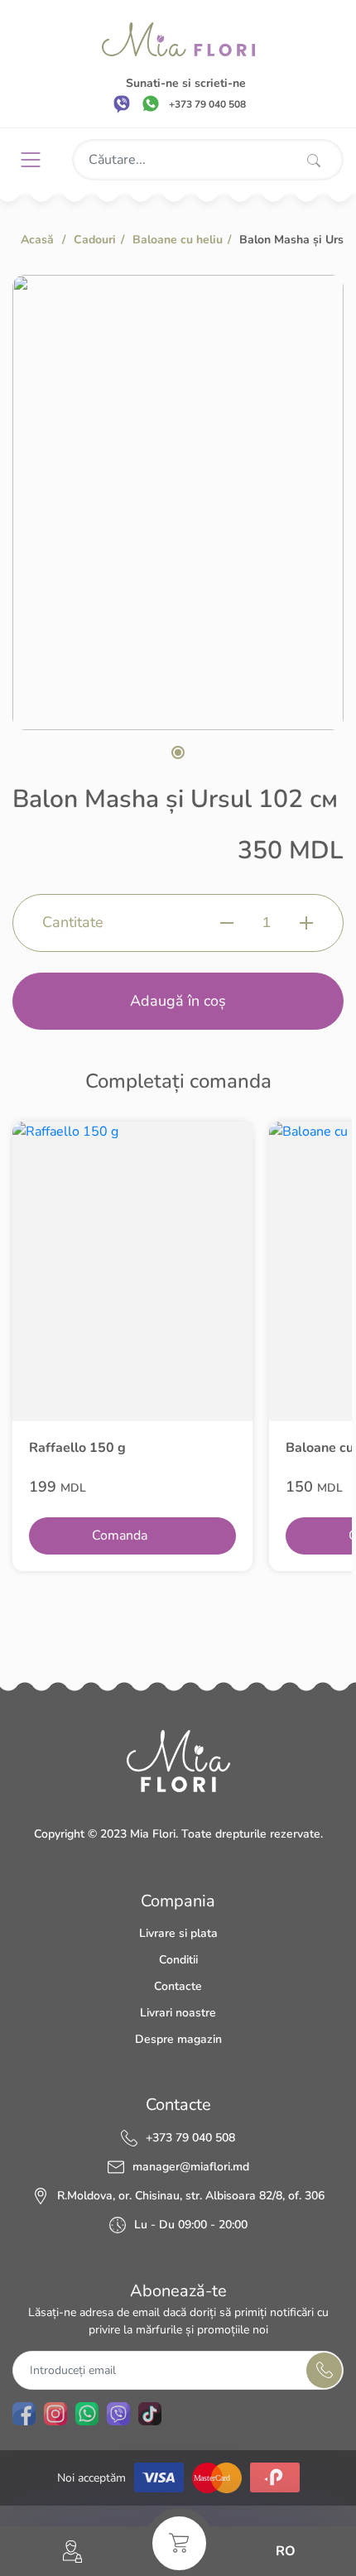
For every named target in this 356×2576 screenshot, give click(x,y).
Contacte (178, 1986)
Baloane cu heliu (178, 240)
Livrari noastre (178, 2013)
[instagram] (55, 2414)
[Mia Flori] (178, 39)
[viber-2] (118, 2414)
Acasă (37, 240)
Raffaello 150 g (77, 1448)
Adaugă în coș (178, 1001)
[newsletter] (324, 2370)
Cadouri (95, 240)
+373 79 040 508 (190, 2138)
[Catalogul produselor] (37, 160)
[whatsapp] (151, 103)
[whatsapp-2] (87, 2414)
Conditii (178, 1960)
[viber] (122, 103)
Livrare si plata (178, 1933)
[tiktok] (150, 2414)
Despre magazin (178, 2039)
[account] (72, 2552)
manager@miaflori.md (191, 2167)
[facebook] (24, 2414)
